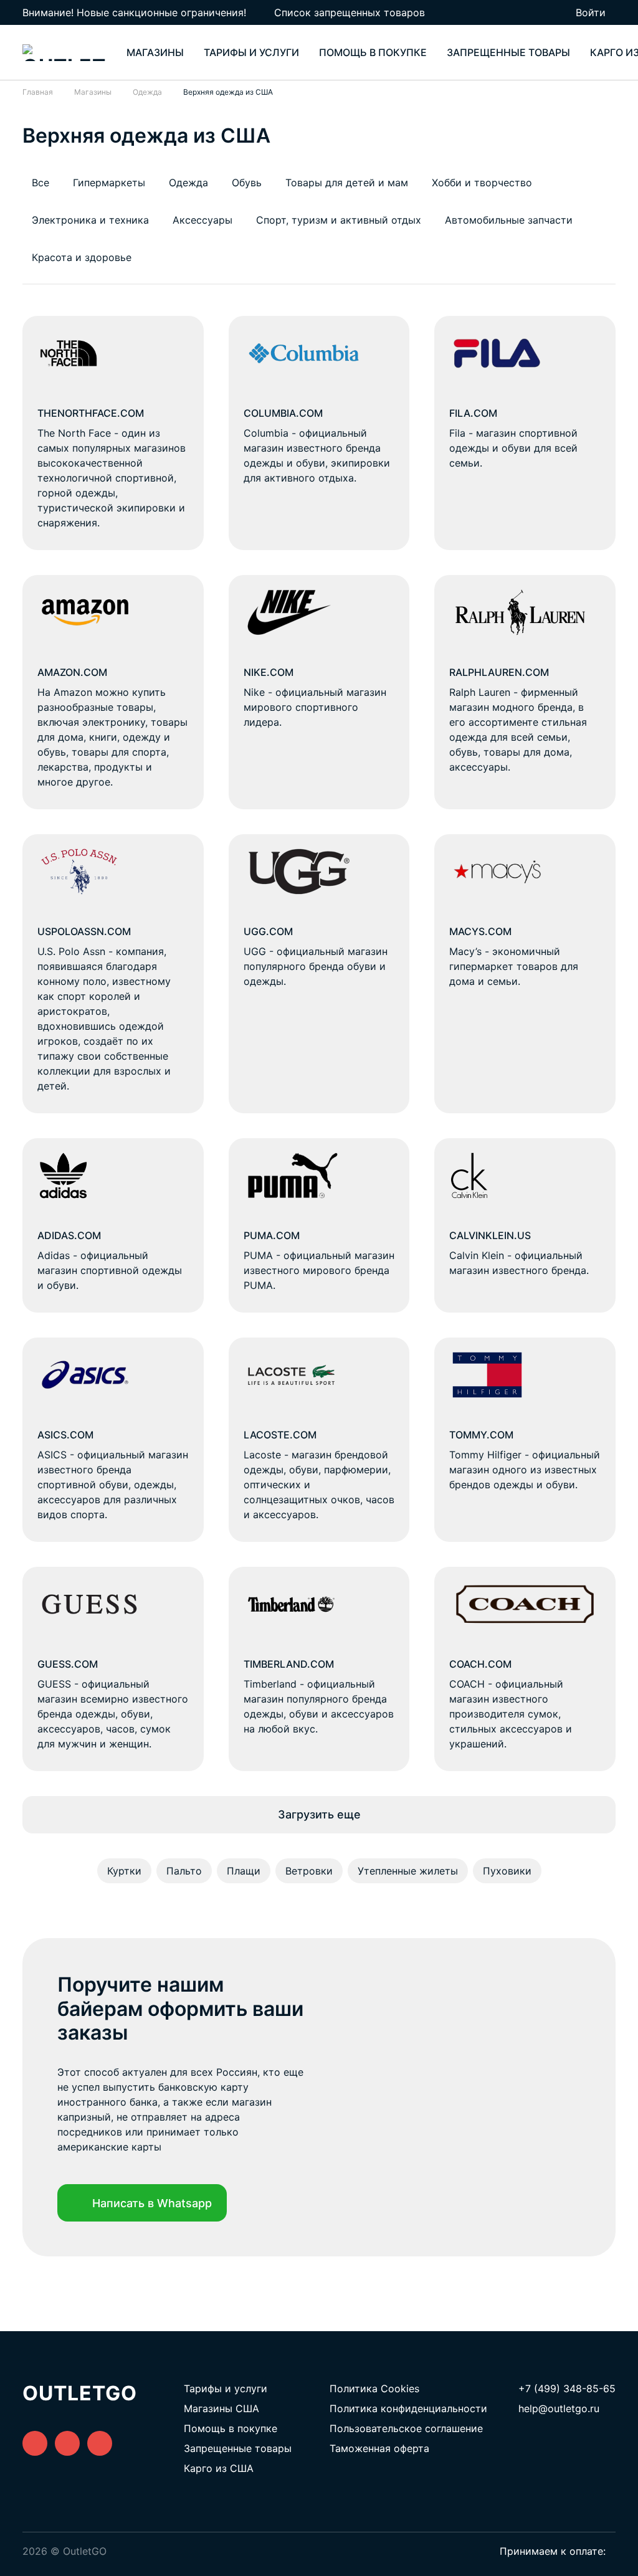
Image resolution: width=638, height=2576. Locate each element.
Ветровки (309, 1871)
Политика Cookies (374, 2388)
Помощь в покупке (373, 52)
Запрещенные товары (508, 52)
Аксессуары (202, 220)
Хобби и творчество (482, 183)
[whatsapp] (67, 2443)
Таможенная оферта (379, 2448)
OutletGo (80, 2393)
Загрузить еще (319, 1814)
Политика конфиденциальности (408, 2408)
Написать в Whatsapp (152, 2203)
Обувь (247, 183)
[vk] (35, 2443)
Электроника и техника (90, 220)
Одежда (188, 183)
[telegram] (100, 2443)
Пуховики (507, 1871)
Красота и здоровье (82, 257)
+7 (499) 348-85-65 (567, 2388)
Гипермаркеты (109, 183)
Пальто (184, 1871)
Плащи (244, 1871)
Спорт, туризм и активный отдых (339, 220)
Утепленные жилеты (408, 1871)
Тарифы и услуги (251, 52)
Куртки (124, 1871)
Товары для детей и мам (347, 183)
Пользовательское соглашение (406, 2428)
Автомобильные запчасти (509, 220)
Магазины (155, 52)
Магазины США (221, 2408)
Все (40, 183)
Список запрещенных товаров (350, 12)
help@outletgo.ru (559, 2408)
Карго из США (219, 2468)
